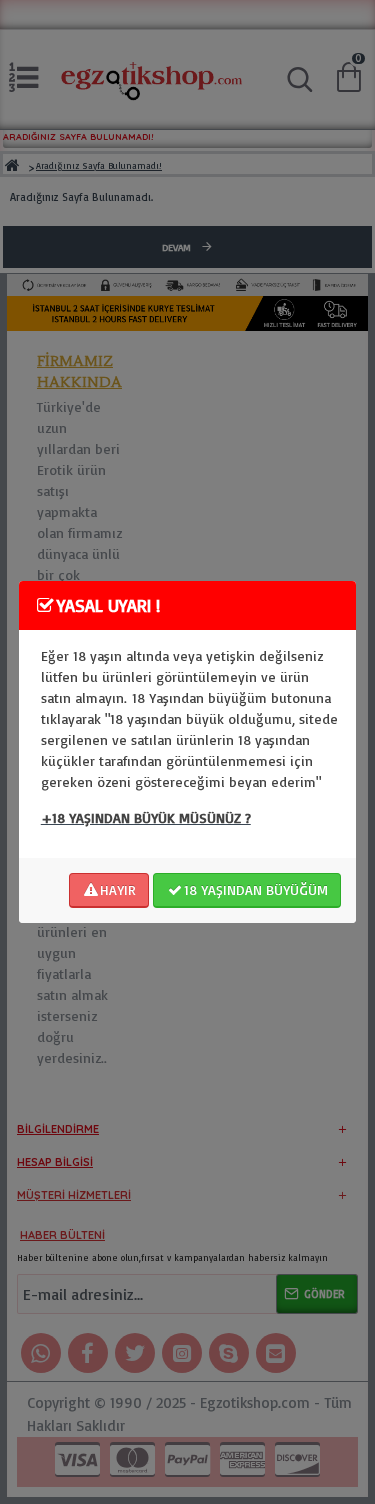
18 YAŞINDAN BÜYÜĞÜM (256, 889)
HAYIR (118, 889)
